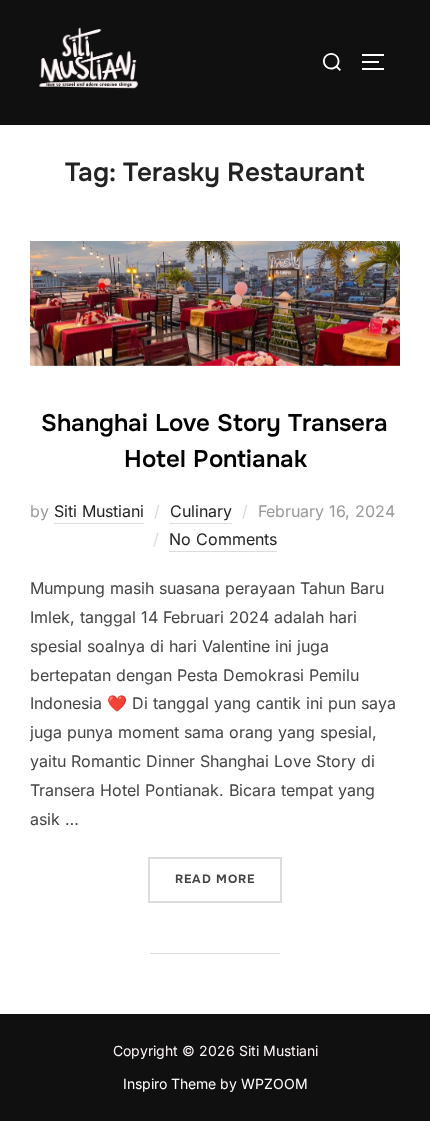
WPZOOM (274, 1083)
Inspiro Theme (169, 1083)
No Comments (223, 539)
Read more (228, 878)
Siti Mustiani (99, 511)
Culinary (201, 511)
